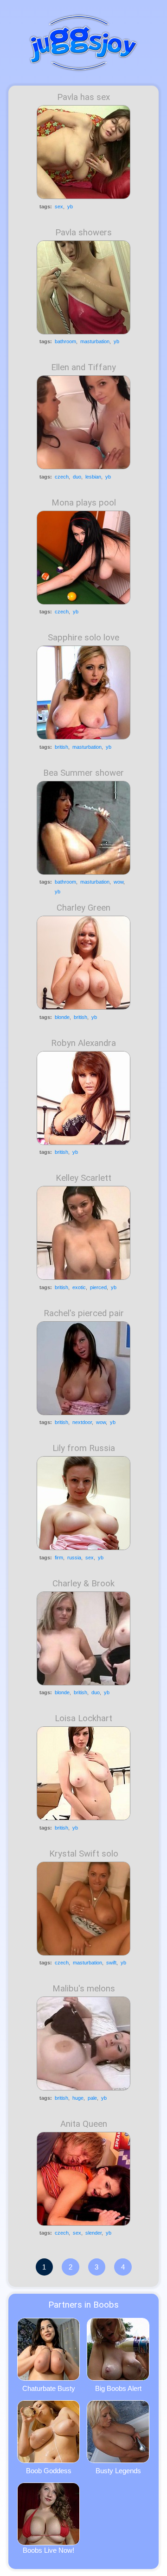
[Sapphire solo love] (83, 692)
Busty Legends (118, 2471)
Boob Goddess (49, 2471)
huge (78, 2098)
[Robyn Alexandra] (83, 1098)
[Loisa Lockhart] (83, 1773)
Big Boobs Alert (118, 2388)
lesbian (93, 477)
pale (92, 2098)
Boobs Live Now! (48, 2550)
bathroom (65, 341)
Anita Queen (84, 2124)
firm (59, 1558)
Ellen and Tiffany (83, 367)
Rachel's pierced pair (84, 1313)
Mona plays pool (84, 503)
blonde (62, 1017)
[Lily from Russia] (83, 1503)
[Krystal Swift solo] (83, 1909)
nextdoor (82, 1422)
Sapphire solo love (83, 638)
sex (59, 206)
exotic (79, 1287)
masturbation (95, 341)
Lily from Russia (84, 1448)
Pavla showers (83, 233)
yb (70, 206)
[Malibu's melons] (83, 2043)
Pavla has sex (83, 97)
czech (62, 477)
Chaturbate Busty (49, 2388)
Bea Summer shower (83, 773)
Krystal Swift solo (84, 1854)
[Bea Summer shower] (83, 828)
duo (77, 477)
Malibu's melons (84, 1989)
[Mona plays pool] (83, 558)
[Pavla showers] (83, 287)
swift (111, 1963)
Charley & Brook (83, 1584)
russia (74, 1558)
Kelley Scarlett (83, 1178)
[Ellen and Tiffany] (83, 422)
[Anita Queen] (83, 2179)
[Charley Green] (83, 963)
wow (119, 882)
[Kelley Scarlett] (83, 1233)
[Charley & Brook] (83, 1638)
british (61, 747)
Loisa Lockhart (83, 1718)
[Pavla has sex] (83, 152)
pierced (98, 1287)
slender (93, 2233)
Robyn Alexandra (83, 1043)
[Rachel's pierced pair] (83, 1368)
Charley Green (83, 908)
